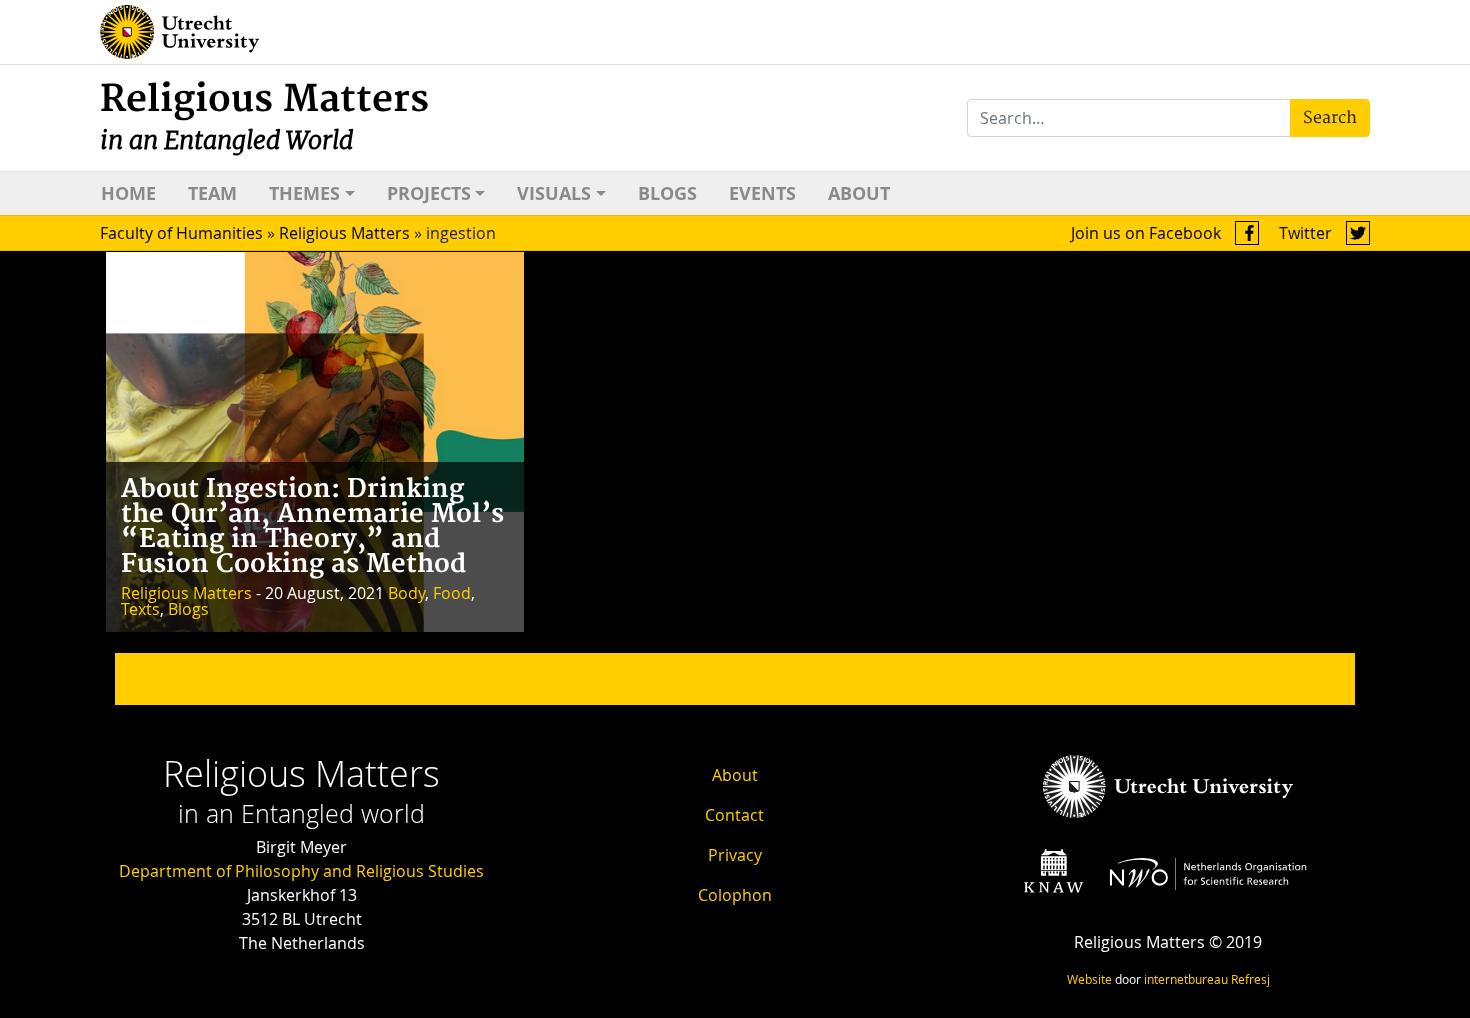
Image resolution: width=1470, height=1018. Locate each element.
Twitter (1307, 233)
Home (128, 193)
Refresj (1250, 979)
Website (1089, 979)
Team (212, 193)
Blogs (667, 193)
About (859, 193)
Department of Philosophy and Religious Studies (301, 871)
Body (406, 593)
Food (452, 593)
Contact (734, 815)
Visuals (554, 193)
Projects (429, 193)
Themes (304, 193)
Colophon (735, 895)
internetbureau (1186, 979)
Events (762, 193)
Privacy (735, 855)
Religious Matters (264, 116)
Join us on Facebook (1148, 233)
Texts (140, 609)
